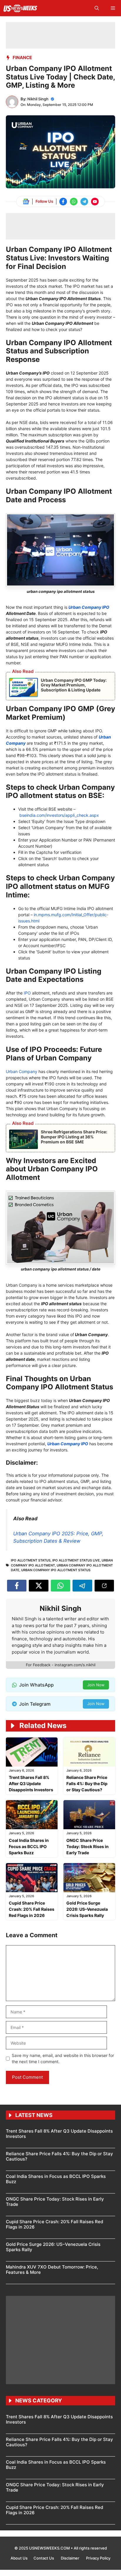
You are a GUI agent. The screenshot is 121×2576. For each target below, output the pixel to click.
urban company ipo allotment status (56, 1570)
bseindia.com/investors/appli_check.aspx (59, 815)
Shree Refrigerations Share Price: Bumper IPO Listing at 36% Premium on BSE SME (74, 1137)
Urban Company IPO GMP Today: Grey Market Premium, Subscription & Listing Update (74, 685)
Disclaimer (70, 2558)
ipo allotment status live (76, 1560)
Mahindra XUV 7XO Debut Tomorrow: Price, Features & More (52, 2270)
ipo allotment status (31, 1560)
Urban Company (22, 1071)
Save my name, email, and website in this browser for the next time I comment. (63, 2058)
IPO (27, 993)
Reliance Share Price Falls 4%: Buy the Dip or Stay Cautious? (87, 1783)
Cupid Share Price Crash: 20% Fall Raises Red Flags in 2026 (32, 1909)
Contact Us (44, 2558)
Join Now (96, 1685)
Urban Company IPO (89, 607)
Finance (22, 58)
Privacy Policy (98, 2558)
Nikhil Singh (38, 99)
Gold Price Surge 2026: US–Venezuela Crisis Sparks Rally (87, 1909)
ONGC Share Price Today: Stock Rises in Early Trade (88, 1846)
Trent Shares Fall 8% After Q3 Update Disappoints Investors (31, 1783)
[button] (97, 8)
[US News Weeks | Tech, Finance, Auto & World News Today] (20, 8)
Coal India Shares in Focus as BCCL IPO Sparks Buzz (29, 1846)
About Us (19, 2558)
